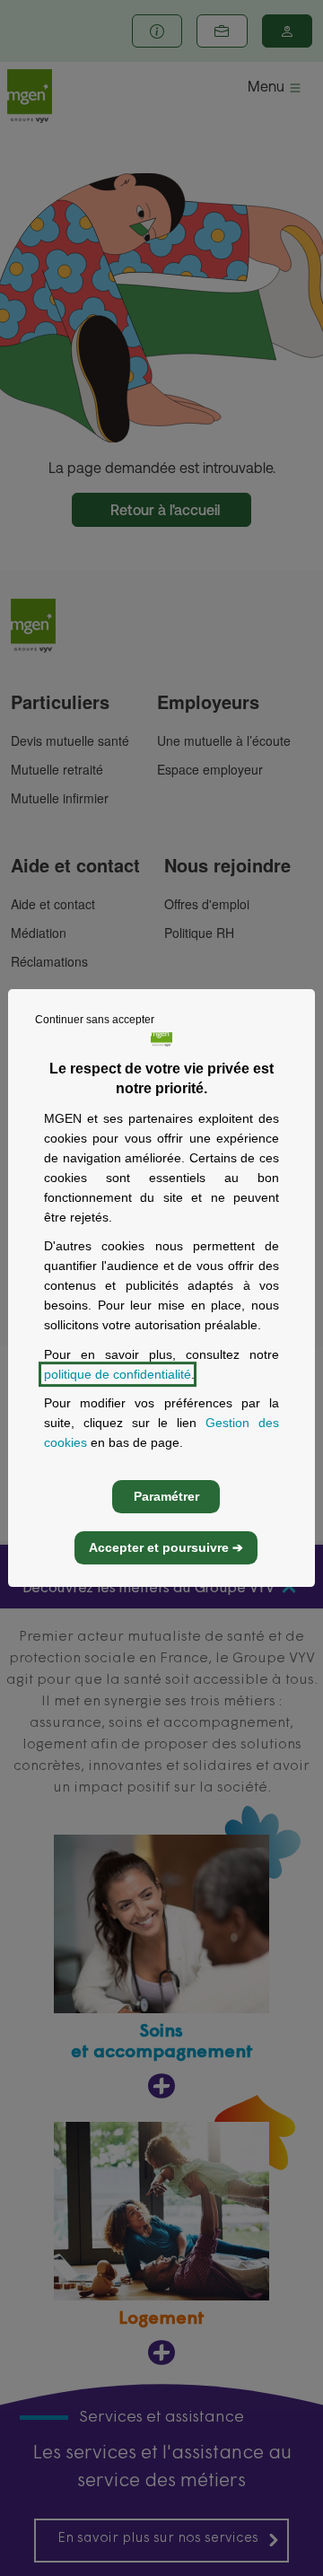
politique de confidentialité (118, 1374)
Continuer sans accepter (95, 1020)
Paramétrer (166, 1496)
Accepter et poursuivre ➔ (166, 1547)
